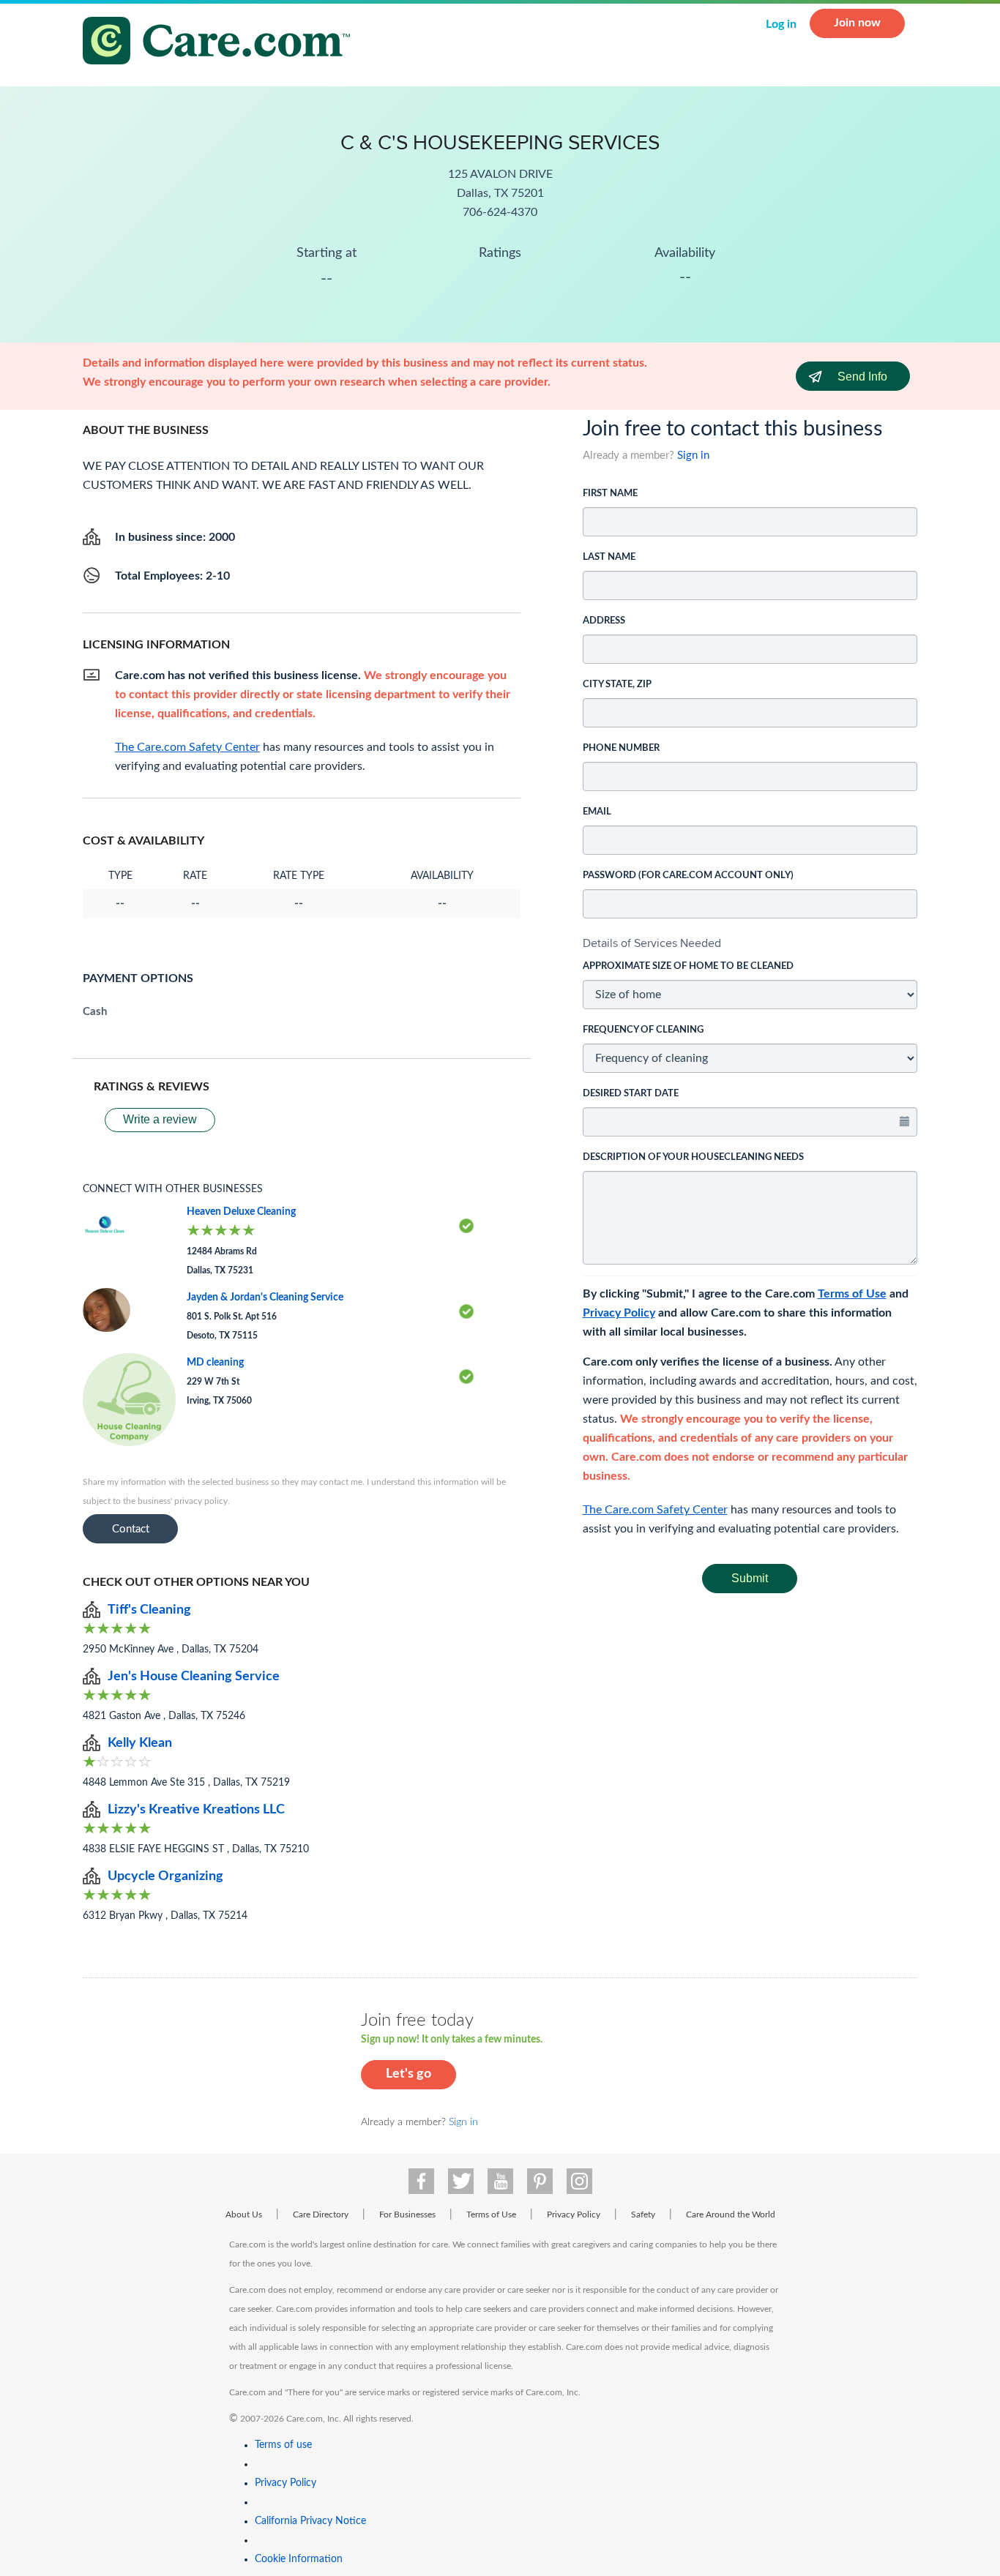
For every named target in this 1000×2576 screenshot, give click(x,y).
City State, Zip (617, 685)
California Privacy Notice (310, 2521)
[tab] (750, 943)
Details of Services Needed (652, 943)
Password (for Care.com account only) (688, 876)
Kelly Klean (140, 1743)
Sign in (693, 456)
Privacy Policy (619, 1313)
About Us (244, 2214)
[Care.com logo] (222, 43)
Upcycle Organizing (165, 1876)
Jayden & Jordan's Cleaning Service (265, 1298)
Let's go (408, 2074)
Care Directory (321, 2214)
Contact (131, 1529)
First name (610, 494)
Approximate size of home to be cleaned (688, 966)
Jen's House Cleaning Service (194, 1677)
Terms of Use (852, 1294)
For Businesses (407, 2214)
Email (597, 812)
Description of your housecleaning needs (693, 1157)
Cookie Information (299, 2559)
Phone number (621, 748)
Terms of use (283, 2445)
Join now (857, 23)
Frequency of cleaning (643, 1030)
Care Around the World (731, 2214)
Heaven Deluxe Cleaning (241, 1212)
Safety (643, 2214)
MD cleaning (215, 1363)
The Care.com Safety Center (655, 1510)
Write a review (160, 1119)
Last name (609, 557)
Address (604, 621)
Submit (750, 1578)
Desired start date (631, 1094)
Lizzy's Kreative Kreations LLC (196, 1810)
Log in (781, 24)
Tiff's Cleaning (149, 1610)
